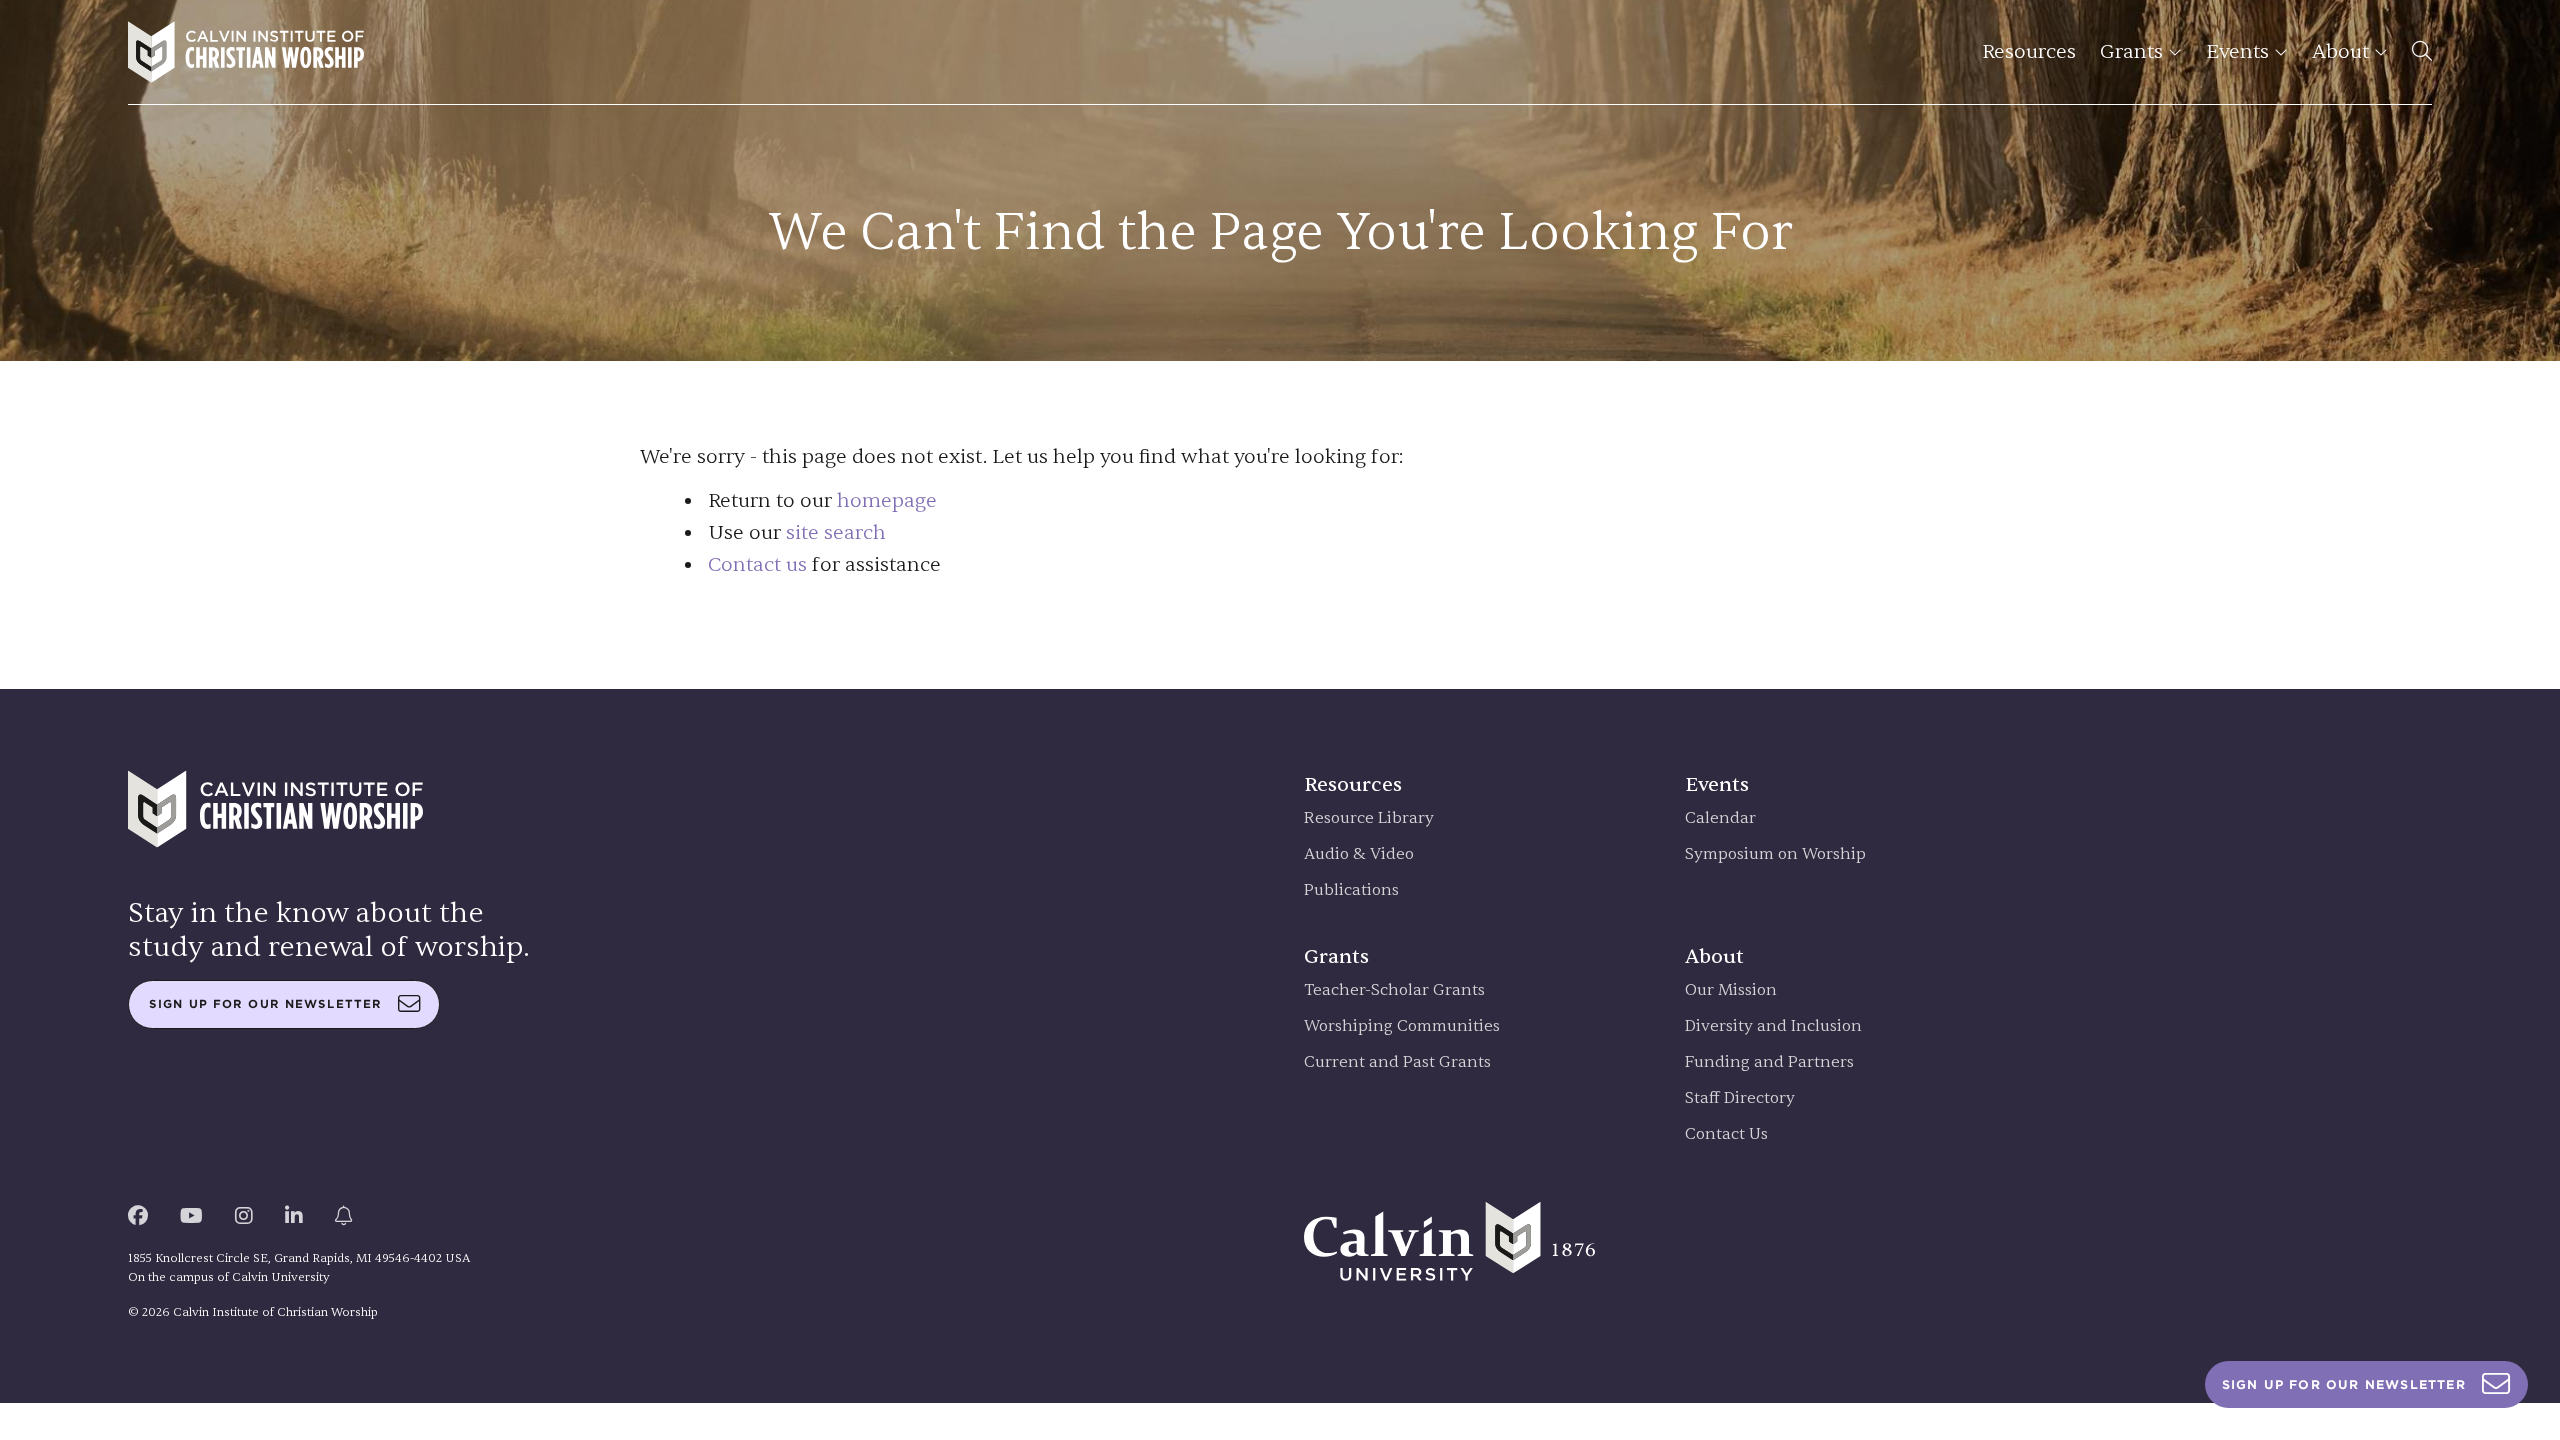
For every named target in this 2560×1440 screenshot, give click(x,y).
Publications (1351, 890)
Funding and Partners (1769, 1062)
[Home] (246, 52)
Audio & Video (1359, 854)
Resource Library (1369, 818)
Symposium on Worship (1775, 854)
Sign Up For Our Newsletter (2344, 1384)
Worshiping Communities (1402, 1026)
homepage (887, 500)
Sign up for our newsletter (265, 1004)
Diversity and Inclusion (1773, 1026)
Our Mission (1731, 990)
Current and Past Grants (1397, 1062)
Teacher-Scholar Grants (1394, 990)
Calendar (1720, 818)
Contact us (757, 564)
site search (836, 532)
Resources (2029, 51)
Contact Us (1726, 1134)
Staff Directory (1740, 1098)
